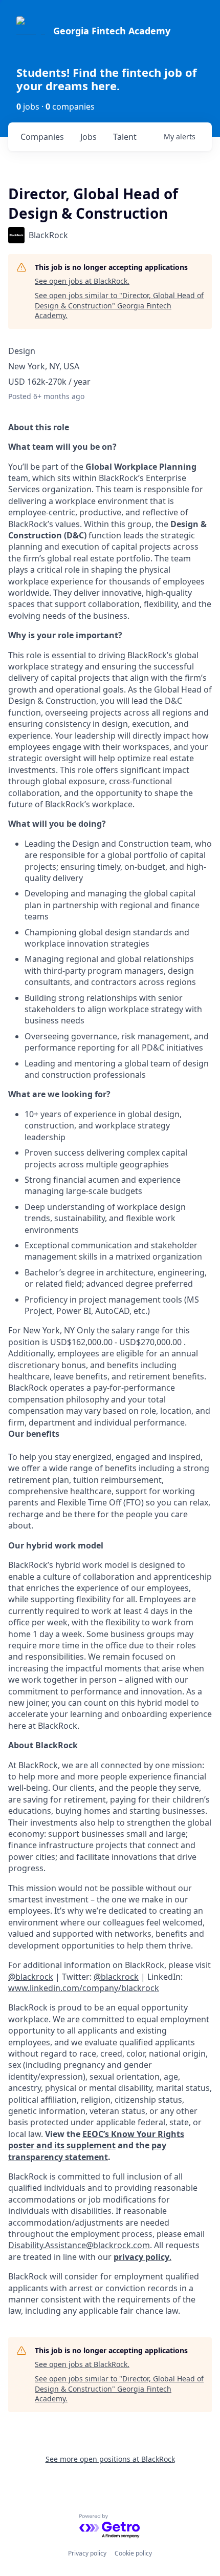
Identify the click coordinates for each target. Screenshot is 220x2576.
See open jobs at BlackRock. (82, 281)
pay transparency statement (87, 2151)
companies (42, 137)
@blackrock (116, 1977)
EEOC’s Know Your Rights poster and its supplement (96, 2140)
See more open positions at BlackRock (110, 2459)
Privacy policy (87, 2553)
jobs (89, 137)
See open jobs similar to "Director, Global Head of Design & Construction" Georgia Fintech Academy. (119, 305)
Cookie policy (133, 2553)
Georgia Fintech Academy (112, 31)
